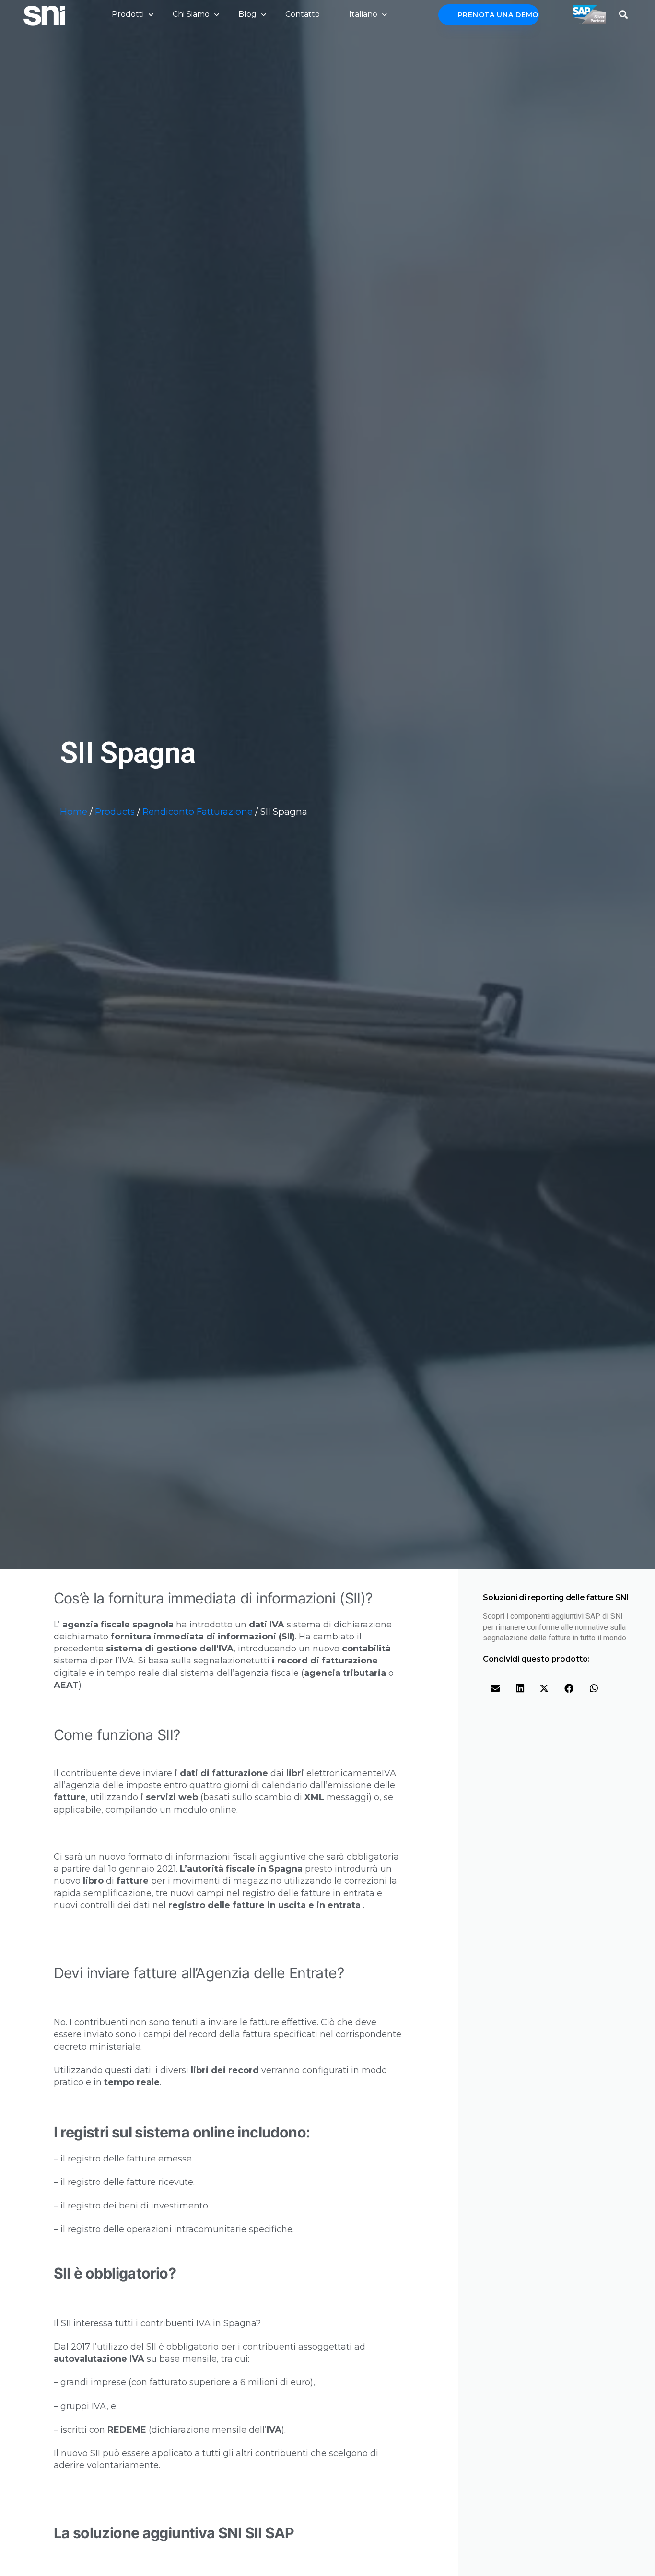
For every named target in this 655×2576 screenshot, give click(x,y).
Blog (247, 14)
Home (74, 812)
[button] (624, 12)
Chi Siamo (191, 14)
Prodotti (128, 14)
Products (115, 812)
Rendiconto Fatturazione (198, 812)
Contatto (303, 14)
